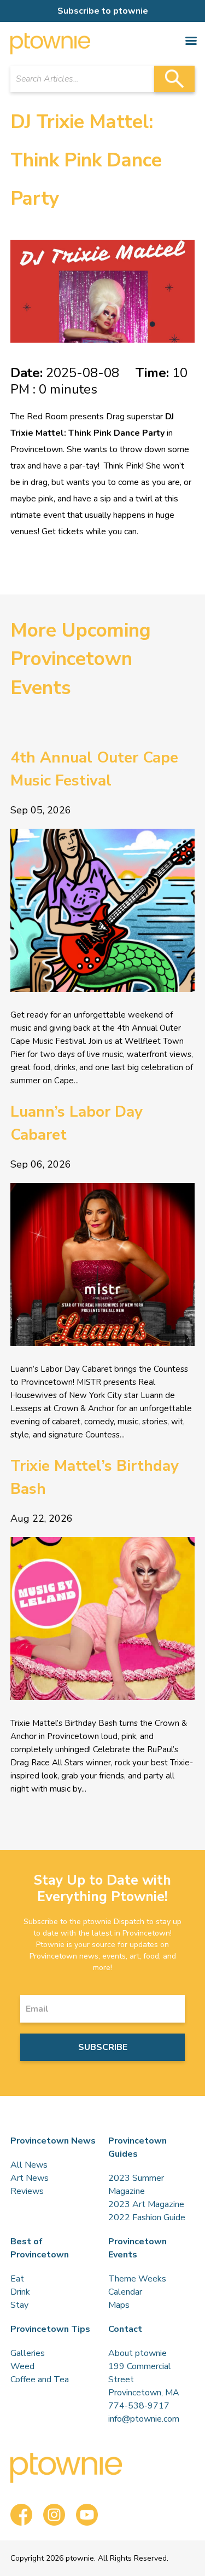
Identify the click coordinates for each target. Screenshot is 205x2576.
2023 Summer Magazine (136, 2185)
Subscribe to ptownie (103, 11)
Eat (17, 2279)
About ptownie (137, 2353)
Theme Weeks (137, 2279)
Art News (30, 2178)
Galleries (28, 2353)
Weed (22, 2366)
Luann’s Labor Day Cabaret (77, 1123)
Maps (119, 2305)
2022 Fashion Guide (147, 2217)
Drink (20, 2292)
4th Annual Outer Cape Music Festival (94, 769)
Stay (19, 2305)
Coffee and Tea (40, 2379)
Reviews (27, 2191)
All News (29, 2165)
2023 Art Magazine (146, 2204)
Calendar (125, 2292)
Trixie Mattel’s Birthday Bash (95, 1477)
